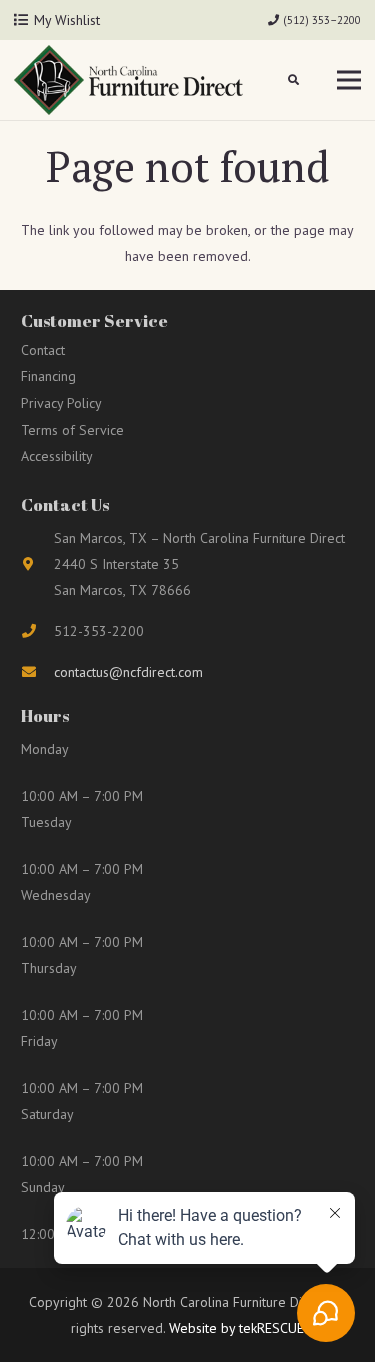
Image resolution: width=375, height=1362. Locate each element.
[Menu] (349, 80)
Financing (48, 376)
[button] (294, 80)
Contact (43, 350)
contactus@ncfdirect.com (128, 672)
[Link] (128, 80)
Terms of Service (72, 430)
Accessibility (57, 456)
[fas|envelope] (37, 672)
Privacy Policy (61, 403)
